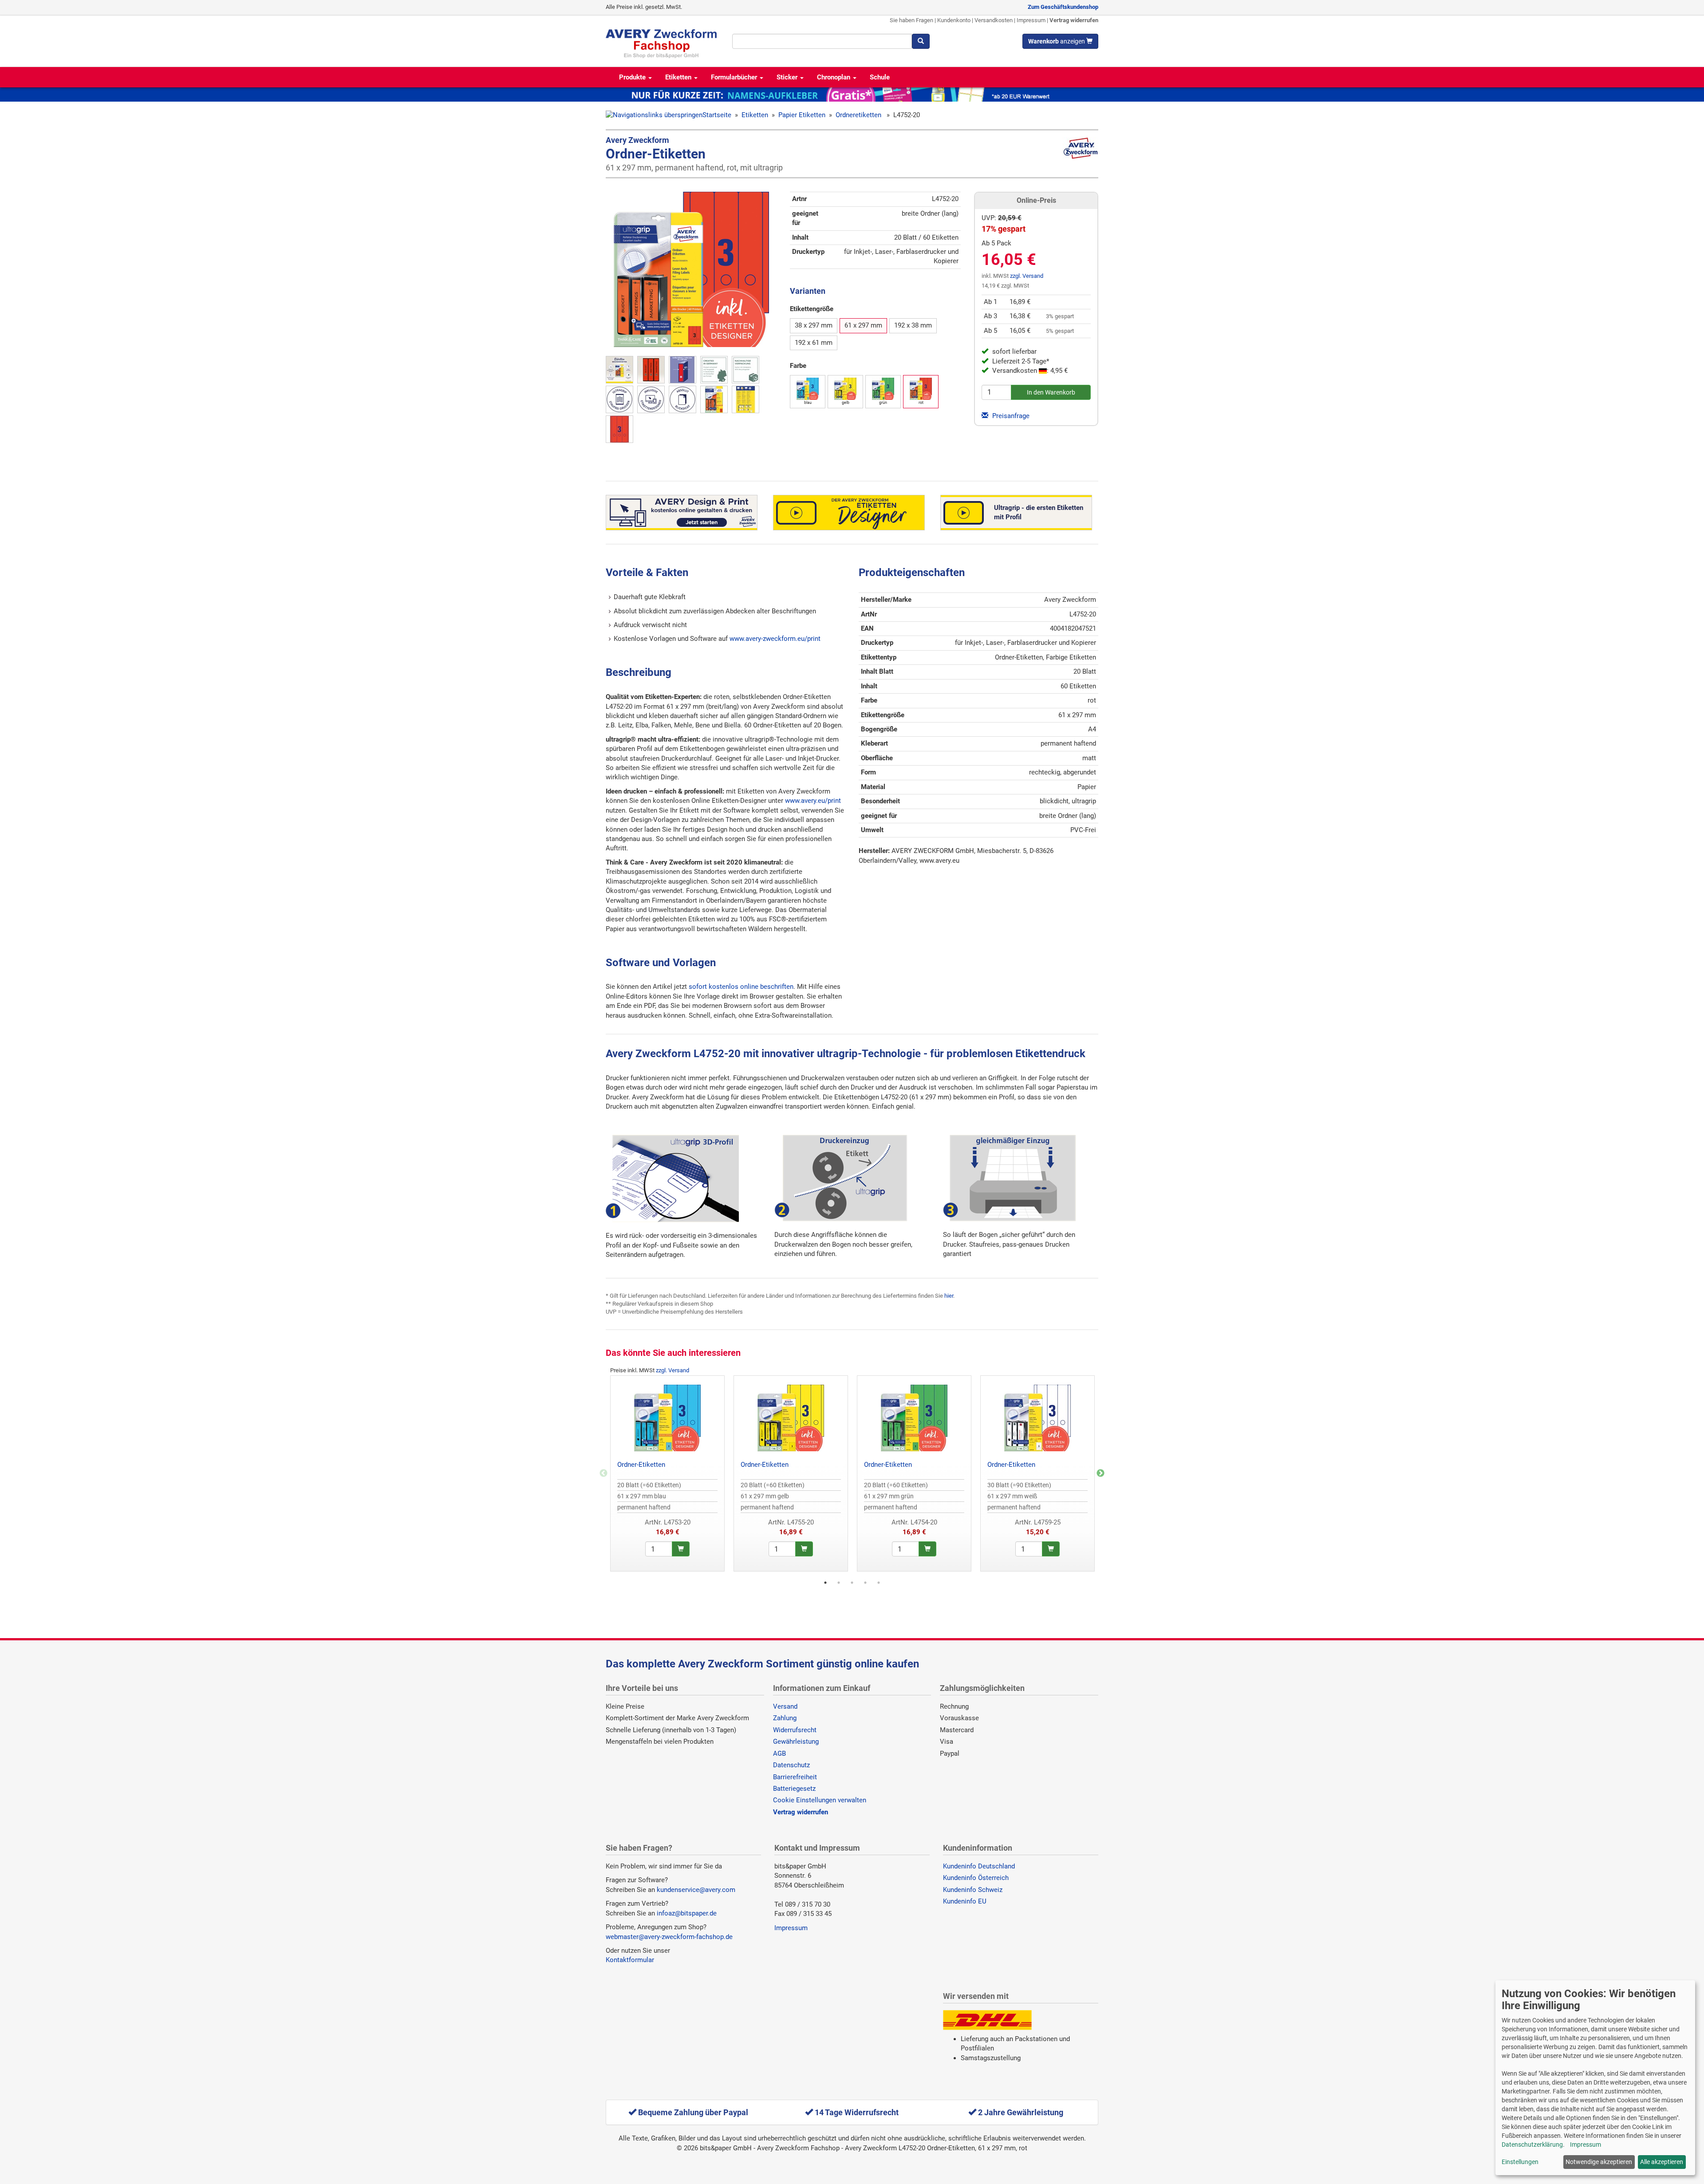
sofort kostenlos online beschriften (741, 987)
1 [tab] (825, 1583)
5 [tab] (879, 1583)
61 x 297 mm (863, 325)
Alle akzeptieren (1662, 2162)
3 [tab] (852, 1583)
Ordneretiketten (859, 115)
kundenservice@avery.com (696, 1890)
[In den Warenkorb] (681, 1549)
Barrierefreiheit (795, 1777)
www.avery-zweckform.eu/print (775, 639)
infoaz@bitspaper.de (687, 1913)
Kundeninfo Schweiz (973, 1890)
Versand (785, 1706)
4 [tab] (865, 1583)
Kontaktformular (630, 1960)
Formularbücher (735, 77)
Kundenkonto (954, 20)
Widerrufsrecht (795, 1730)
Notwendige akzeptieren (1599, 2162)
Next (1100, 1473)
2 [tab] (839, 1583)
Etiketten (679, 77)
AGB (779, 1754)
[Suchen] (921, 41)
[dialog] (1595, 2078)
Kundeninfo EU (965, 1901)
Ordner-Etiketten (641, 1465)
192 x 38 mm (913, 325)
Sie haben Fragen (911, 20)
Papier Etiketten (802, 115)
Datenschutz (791, 1765)
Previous (603, 1473)
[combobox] (822, 41)
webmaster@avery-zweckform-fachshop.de (669, 1937)
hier (949, 1296)
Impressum (1031, 20)
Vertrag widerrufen (1074, 20)
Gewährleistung (796, 1742)
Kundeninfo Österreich (976, 1878)
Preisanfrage (1010, 416)
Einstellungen (1520, 2162)
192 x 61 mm (814, 343)
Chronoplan (834, 77)
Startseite (717, 115)
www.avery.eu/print (813, 801)
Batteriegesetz (794, 1789)
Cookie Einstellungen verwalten (820, 1800)
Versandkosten (994, 20)
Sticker (788, 77)
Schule (880, 77)
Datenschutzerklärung (1532, 2145)
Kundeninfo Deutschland (979, 1866)
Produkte (633, 77)
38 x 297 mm (814, 325)
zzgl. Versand (1027, 276)
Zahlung (785, 1718)
